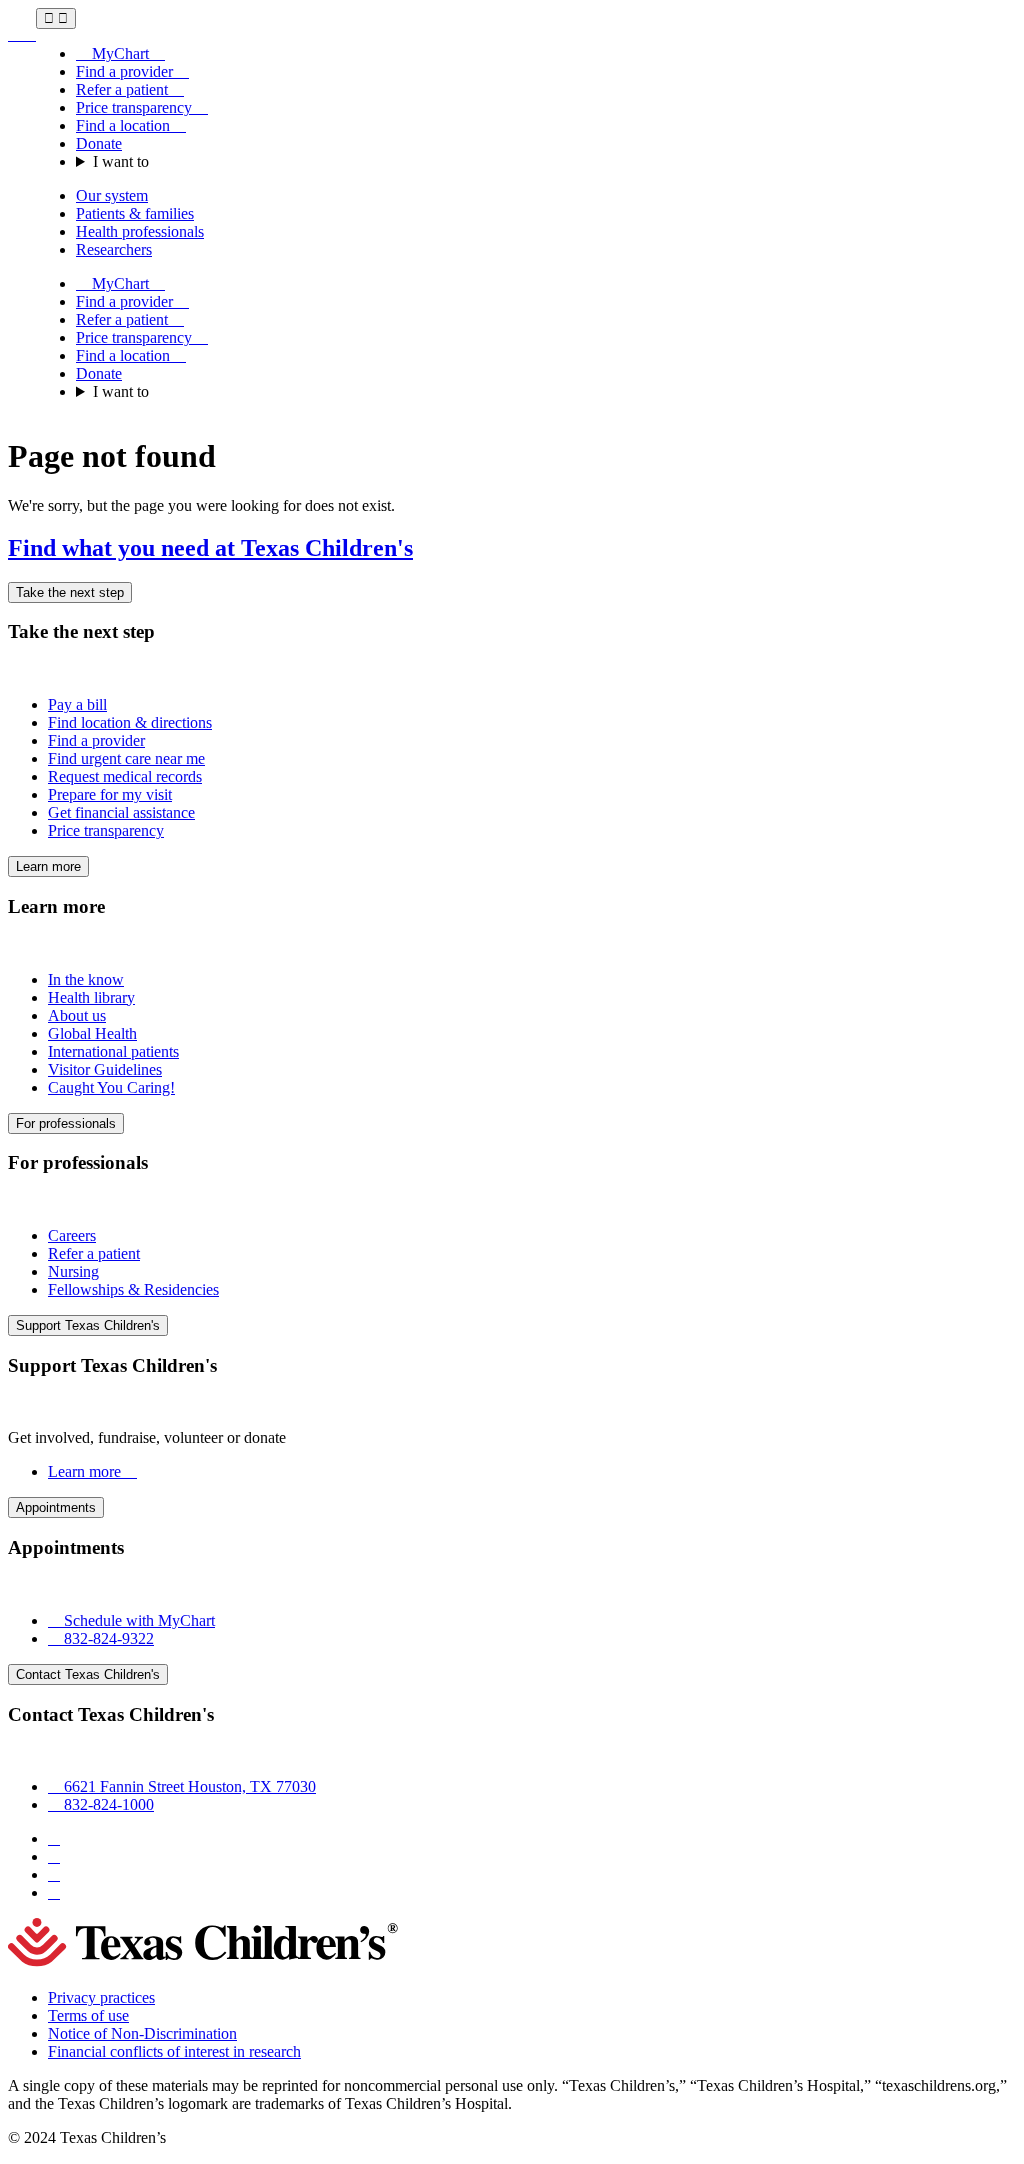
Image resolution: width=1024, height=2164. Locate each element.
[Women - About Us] (22, 34)
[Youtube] (54, 1892)
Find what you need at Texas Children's (210, 548)
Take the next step (70, 592)
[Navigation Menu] (56, 18)
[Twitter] (54, 1874)
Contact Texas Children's (88, 1674)
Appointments (56, 1507)
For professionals (66, 1123)
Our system (112, 195)
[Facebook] (54, 1838)
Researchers (114, 249)
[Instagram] (54, 1856)
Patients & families (135, 213)
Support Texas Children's (88, 1325)
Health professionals (140, 231)
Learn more (48, 866)
